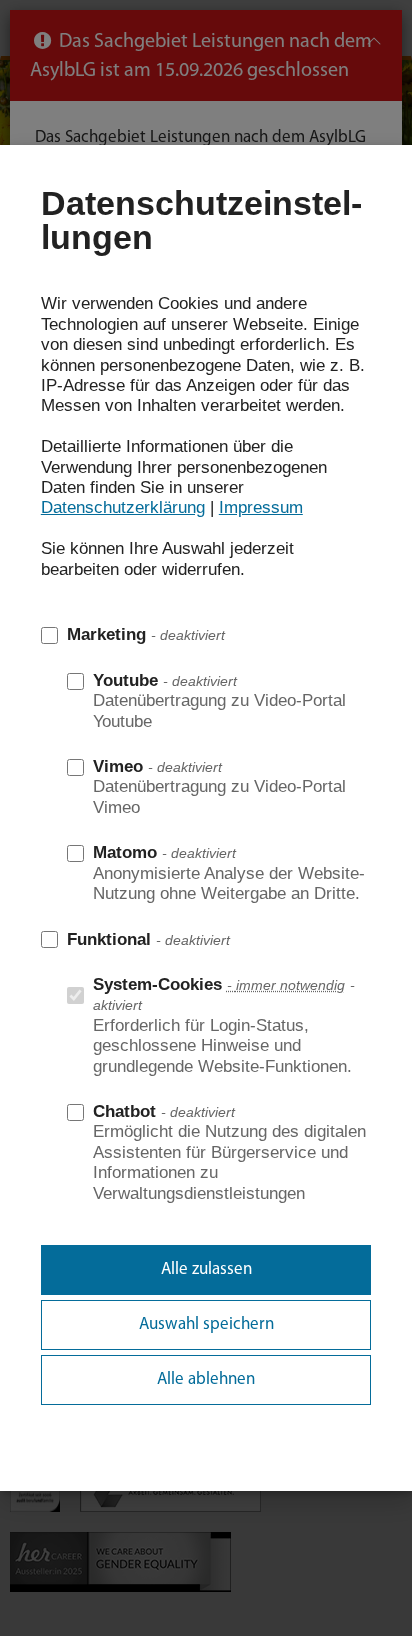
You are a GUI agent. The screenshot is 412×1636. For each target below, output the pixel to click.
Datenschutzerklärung (123, 507)
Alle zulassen (206, 1269)
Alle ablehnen (206, 1379)
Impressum (261, 507)
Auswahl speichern (206, 1324)
